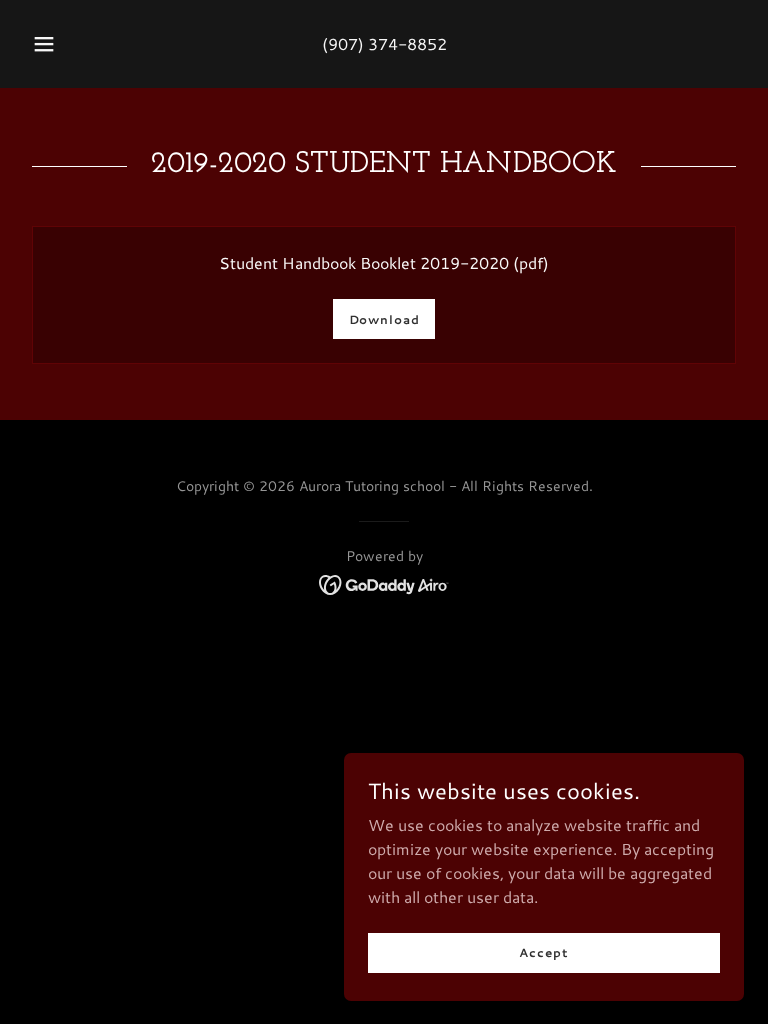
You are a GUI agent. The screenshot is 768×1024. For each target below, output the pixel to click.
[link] (384, 582)
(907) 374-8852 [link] (384, 43)
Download (384, 319)
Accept (543, 952)
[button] (55, 44)
